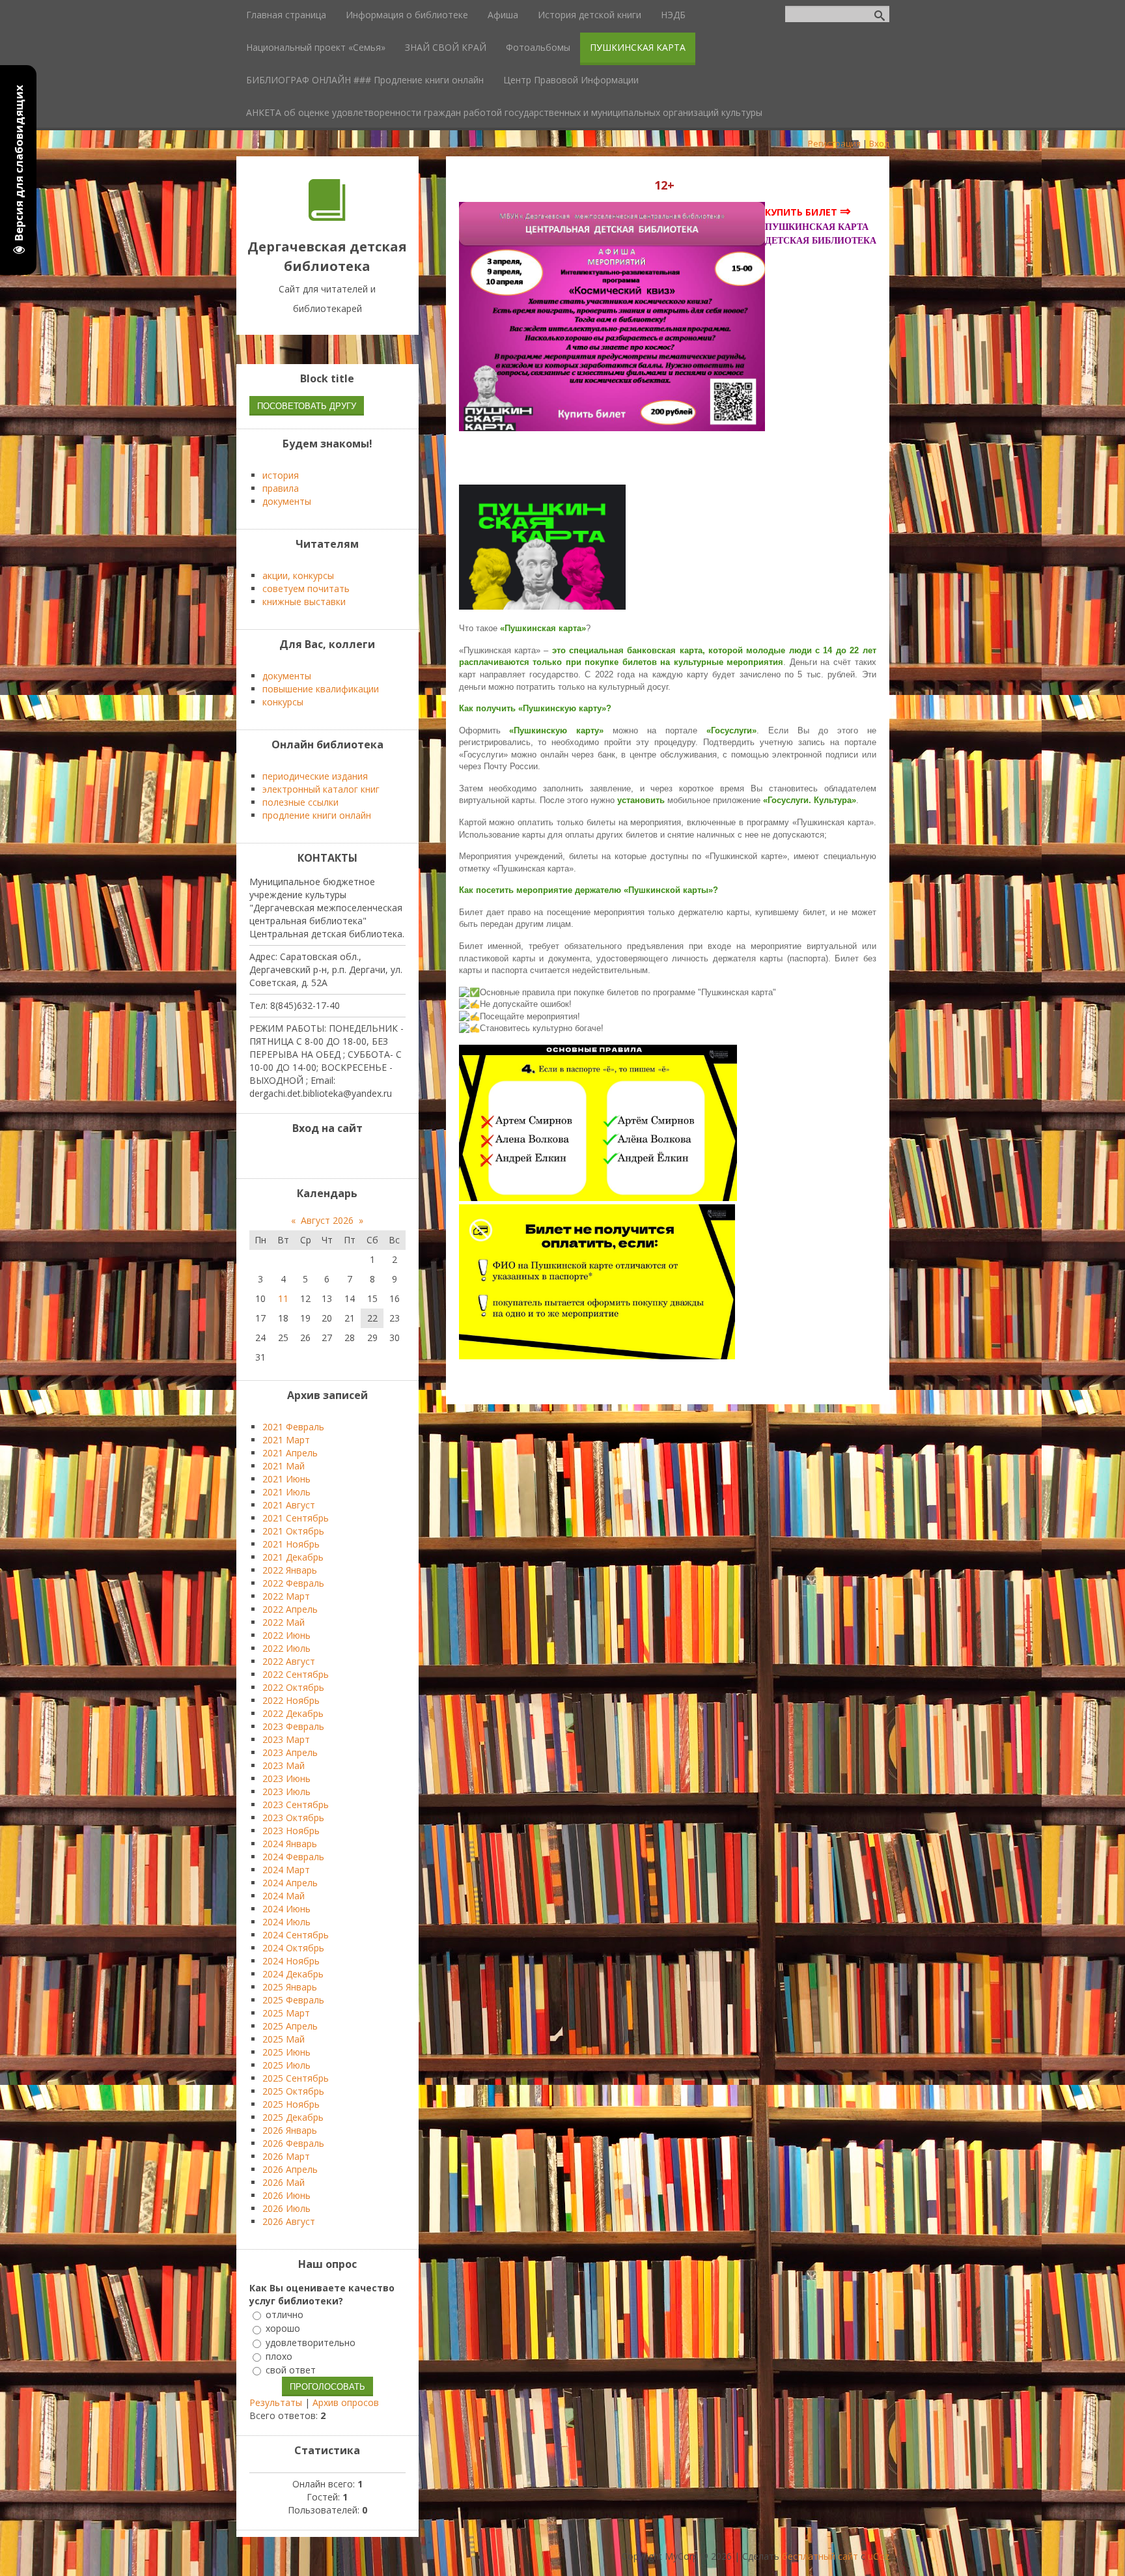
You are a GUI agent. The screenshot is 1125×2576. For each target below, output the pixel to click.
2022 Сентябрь (296, 1674)
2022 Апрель (290, 1609)
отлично (285, 2314)
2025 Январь (290, 1987)
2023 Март (286, 1739)
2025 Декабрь (293, 2117)
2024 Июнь (286, 1909)
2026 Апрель (290, 2169)
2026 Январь (290, 2130)
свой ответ (291, 2370)
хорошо (283, 2329)
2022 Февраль (293, 1583)
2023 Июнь (286, 1778)
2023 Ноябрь (291, 1831)
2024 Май (284, 1896)
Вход (879, 143)
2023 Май (284, 1765)
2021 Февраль (293, 1427)
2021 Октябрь (293, 1531)
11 (283, 1298)
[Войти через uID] (294, 1155)
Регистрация (834, 143)
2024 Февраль (293, 1857)
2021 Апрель (290, 1453)
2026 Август (289, 2221)
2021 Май (284, 1466)
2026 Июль (286, 2208)
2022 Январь (290, 1570)
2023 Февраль (293, 1726)
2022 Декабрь (293, 1713)
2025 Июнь (286, 2052)
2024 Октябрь (293, 1948)
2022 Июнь (286, 1635)
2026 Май (284, 2182)
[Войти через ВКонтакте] (316, 1155)
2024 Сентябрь (296, 1935)
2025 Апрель (290, 2026)
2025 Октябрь (293, 2091)
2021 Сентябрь (296, 1518)
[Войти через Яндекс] (339, 1155)
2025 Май (284, 2039)
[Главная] (327, 217)
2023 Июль (286, 1791)
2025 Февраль (293, 2000)
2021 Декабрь (293, 1557)
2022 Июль (286, 1648)
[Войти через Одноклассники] (361, 1155)
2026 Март (286, 2156)
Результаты (276, 2402)
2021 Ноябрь (291, 1544)
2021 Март (286, 1440)
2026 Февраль (293, 2143)
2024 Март (286, 1870)
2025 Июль (286, 2065)
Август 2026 (327, 1220)
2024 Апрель (290, 1883)
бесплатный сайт (820, 2556)
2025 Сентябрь (296, 2078)
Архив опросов (346, 2402)
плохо (279, 2356)
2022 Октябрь (293, 1687)
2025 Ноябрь (291, 2104)
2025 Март (286, 2013)
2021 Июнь (286, 1479)
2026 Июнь (286, 2195)
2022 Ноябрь (291, 1700)
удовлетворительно (311, 2342)
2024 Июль (286, 1922)
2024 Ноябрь (291, 1961)
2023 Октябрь (293, 1818)
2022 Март (286, 1596)
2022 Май (284, 1622)
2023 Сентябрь (296, 1805)
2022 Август (289, 1661)
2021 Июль (286, 1492)
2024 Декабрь (293, 1974)
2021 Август (289, 1505)
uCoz (879, 2556)
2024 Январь (290, 1844)
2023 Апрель (290, 1752)
